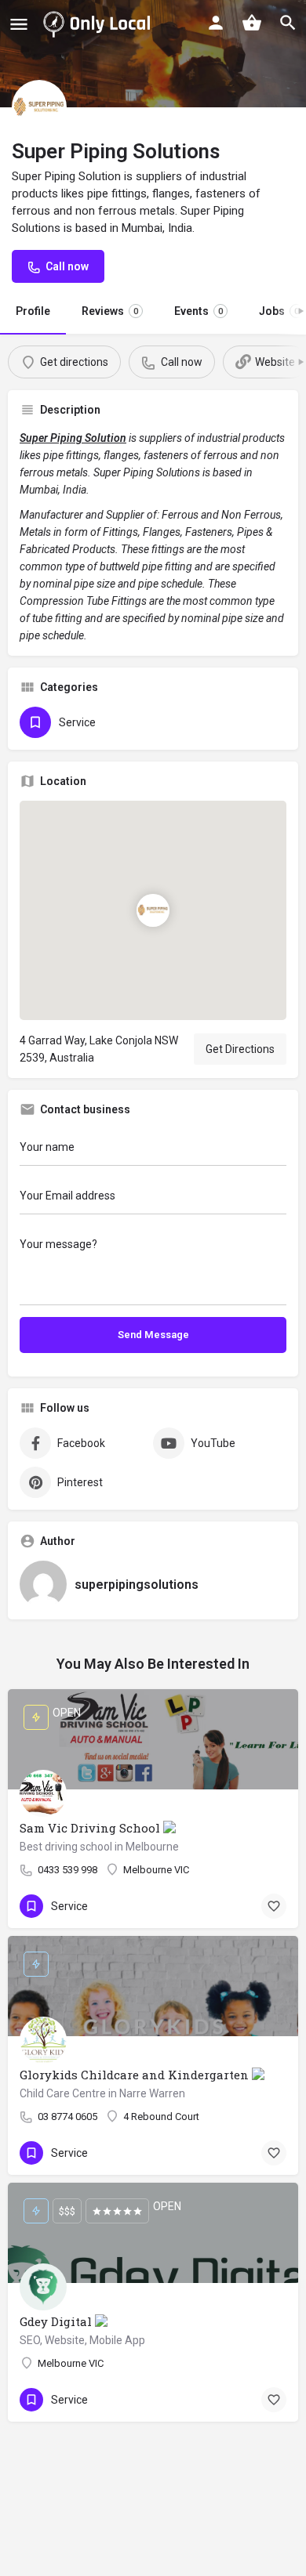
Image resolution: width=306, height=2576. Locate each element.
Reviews (110, 311)
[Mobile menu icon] (19, 24)
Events (199, 311)
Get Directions (240, 1049)
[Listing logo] (39, 107)
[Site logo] (100, 24)
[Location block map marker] (153, 910)
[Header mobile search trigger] (288, 23)
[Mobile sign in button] (216, 23)
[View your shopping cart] (252, 23)
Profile (33, 311)
